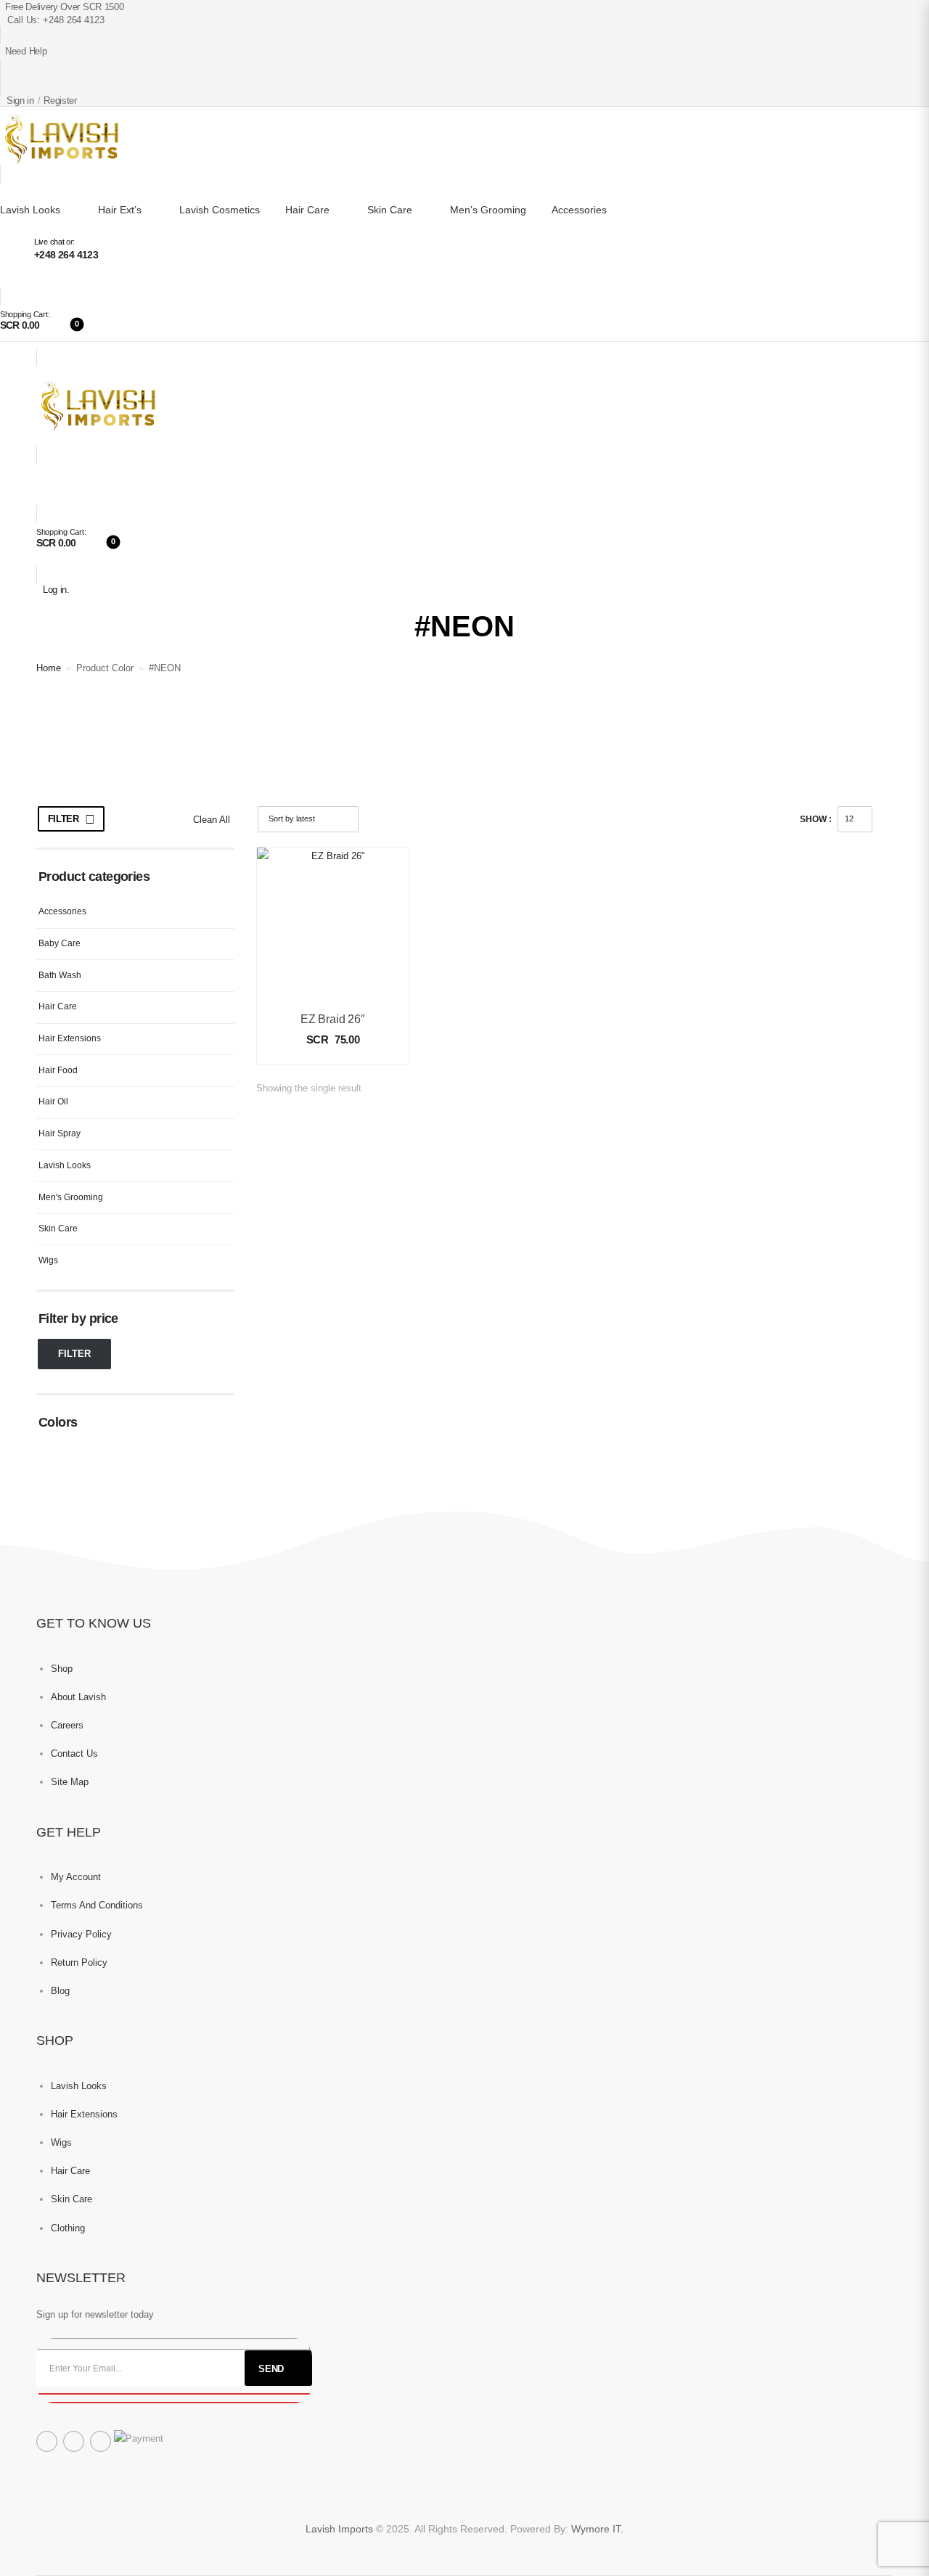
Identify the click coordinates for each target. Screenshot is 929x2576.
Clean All (212, 820)
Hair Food (58, 1070)
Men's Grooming (71, 1197)
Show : (816, 819)
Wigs (48, 1260)
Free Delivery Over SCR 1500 (64, 7)
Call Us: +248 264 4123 (56, 20)
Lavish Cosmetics (220, 210)
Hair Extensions (70, 1038)
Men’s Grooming (488, 210)
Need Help (26, 51)
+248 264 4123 (66, 255)
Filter (64, 819)
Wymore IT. (597, 2529)
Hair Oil (53, 1102)
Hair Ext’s (120, 210)
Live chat (49, 242)
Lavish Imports (341, 2529)
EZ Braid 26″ (333, 1019)
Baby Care (60, 943)
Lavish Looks (30, 210)
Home (49, 668)
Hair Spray (60, 1133)
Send (271, 2369)
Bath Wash (60, 975)
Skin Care (390, 210)
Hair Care (307, 210)
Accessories (579, 210)
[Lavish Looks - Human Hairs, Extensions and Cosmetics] (60, 139)
